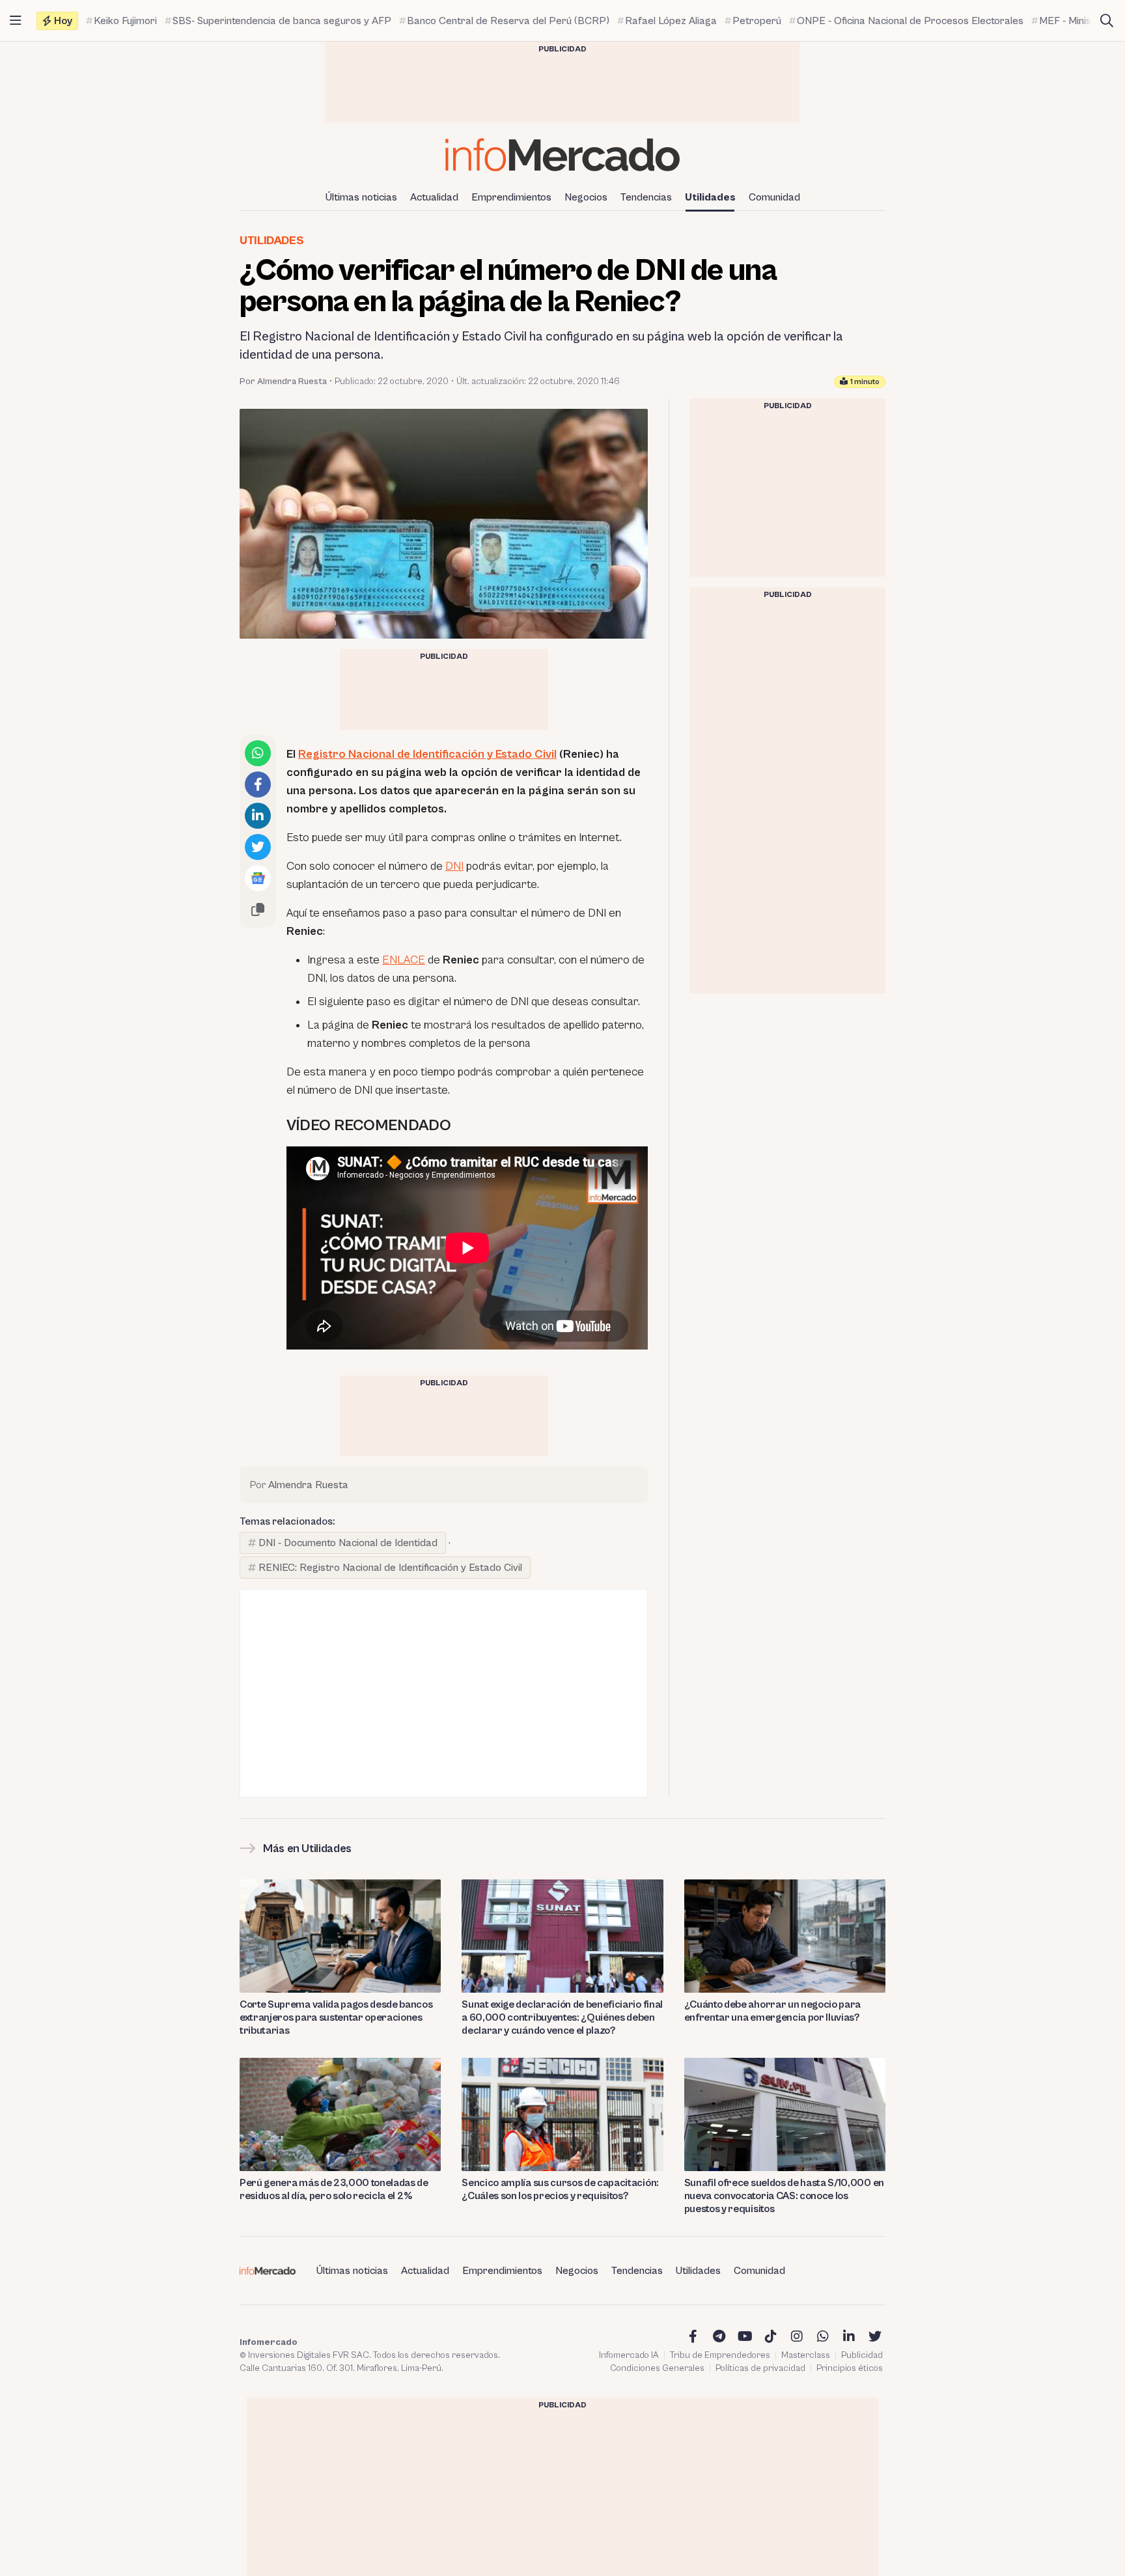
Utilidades (710, 197)
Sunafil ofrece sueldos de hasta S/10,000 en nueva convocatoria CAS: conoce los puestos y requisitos (784, 2196)
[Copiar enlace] (258, 909)
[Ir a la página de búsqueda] (1107, 21)
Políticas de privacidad (760, 2368)
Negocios (586, 197)
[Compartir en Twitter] (258, 847)
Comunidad (774, 197)
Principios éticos (850, 2368)
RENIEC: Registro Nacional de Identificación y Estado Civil (390, 1568)
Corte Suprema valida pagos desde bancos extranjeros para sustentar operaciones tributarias (336, 2017)
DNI (454, 866)
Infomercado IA (629, 2355)
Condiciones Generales (657, 2368)
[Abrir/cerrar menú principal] (16, 21)
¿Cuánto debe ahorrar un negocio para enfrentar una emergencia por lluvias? (772, 2011)
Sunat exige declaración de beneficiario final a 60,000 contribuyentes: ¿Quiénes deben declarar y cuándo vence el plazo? (562, 2017)
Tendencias (646, 197)
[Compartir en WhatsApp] (258, 753)
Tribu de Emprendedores (720, 2355)
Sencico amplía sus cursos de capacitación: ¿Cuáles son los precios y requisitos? (560, 2189)
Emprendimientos (511, 197)
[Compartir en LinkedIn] (258, 816)
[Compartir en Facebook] (258, 784)
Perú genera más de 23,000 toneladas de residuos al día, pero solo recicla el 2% (334, 2189)
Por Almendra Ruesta (283, 381)
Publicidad (862, 2355)
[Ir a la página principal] (562, 155)
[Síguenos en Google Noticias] (258, 878)
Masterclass (806, 2355)
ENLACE (404, 960)
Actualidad (434, 197)
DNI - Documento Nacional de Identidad (348, 1543)
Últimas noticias (361, 197)
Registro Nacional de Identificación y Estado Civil (427, 754)
